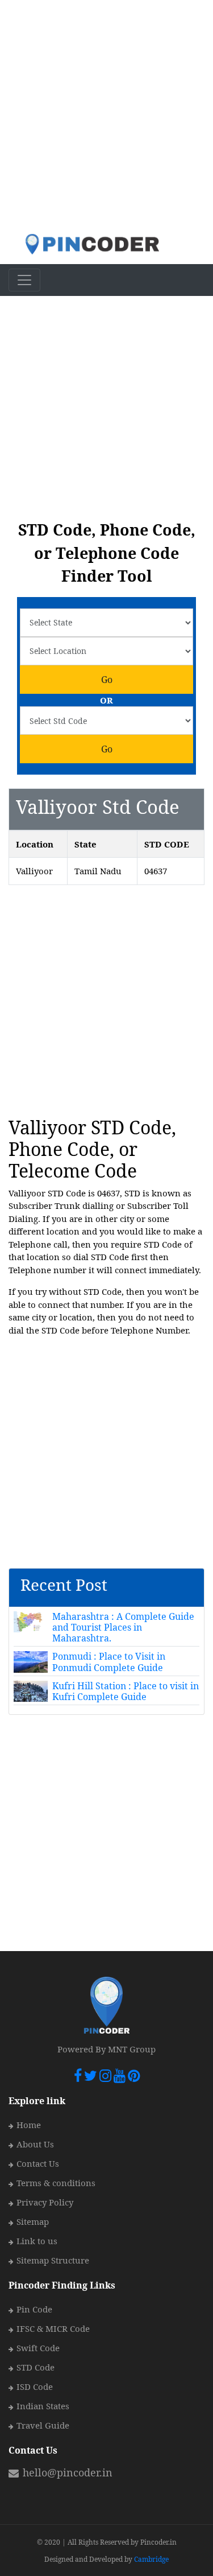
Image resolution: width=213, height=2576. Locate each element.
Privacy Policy (45, 2202)
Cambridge (151, 2559)
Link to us (37, 2241)
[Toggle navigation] (24, 280)
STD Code (35, 2367)
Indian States (43, 2406)
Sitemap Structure (53, 2260)
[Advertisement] (106, 116)
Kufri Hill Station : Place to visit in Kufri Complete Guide (126, 1691)
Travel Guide (43, 2425)
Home (29, 2125)
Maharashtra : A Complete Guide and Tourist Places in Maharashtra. (123, 1627)
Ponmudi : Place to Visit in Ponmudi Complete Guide (109, 1662)
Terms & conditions (56, 2183)
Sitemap (33, 2221)
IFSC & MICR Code (53, 2328)
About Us (35, 2144)
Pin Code (34, 2309)
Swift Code (38, 2348)
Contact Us (38, 2163)
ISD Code (35, 2386)
